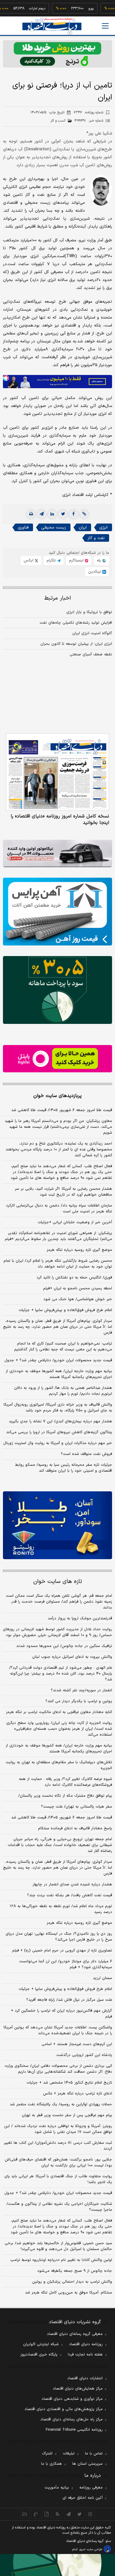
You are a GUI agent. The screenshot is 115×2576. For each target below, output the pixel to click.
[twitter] (63, 514)
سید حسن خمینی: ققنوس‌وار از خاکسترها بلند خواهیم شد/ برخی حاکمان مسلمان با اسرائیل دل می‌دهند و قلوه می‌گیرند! (58, 2246)
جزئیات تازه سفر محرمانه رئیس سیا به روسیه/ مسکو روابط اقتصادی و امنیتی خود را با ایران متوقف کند (64, 1468)
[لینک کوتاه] (84, 514)
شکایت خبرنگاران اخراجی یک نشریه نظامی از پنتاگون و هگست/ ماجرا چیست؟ (59, 2207)
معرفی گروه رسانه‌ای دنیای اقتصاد (75, 2334)
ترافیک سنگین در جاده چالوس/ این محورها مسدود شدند (64, 1646)
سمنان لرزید (102, 1978)
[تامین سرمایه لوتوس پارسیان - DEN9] (57, 990)
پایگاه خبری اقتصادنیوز (39, 2355)
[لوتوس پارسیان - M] (57, 2565)
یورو (75, 9)
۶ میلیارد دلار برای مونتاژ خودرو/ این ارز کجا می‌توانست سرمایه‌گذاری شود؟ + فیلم (66, 1964)
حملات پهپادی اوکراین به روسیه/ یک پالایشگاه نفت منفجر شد (61, 2104)
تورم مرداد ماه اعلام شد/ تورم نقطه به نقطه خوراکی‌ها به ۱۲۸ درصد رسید (61, 1909)
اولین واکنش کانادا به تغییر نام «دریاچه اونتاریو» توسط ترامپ (61, 2260)
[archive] (25, 2514)
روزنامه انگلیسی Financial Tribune (74, 2430)
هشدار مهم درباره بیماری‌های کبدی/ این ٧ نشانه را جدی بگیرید (60, 1421)
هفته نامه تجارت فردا (85, 2355)
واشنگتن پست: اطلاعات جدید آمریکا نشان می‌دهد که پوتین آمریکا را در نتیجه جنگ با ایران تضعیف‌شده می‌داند (58, 2030)
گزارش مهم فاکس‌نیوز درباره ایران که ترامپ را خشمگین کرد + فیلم (61, 2014)
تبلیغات (69, 2454)
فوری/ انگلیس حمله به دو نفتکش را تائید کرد (74, 1278)
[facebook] (73, 514)
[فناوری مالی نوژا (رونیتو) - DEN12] (57, 1525)
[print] (31, 514)
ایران (83, 528)
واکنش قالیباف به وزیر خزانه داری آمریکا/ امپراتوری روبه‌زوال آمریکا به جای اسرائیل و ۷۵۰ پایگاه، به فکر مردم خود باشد (58, 1408)
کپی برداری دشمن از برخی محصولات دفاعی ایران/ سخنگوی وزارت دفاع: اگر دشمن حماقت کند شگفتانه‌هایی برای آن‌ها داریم (58, 2069)
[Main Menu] (105, 26)
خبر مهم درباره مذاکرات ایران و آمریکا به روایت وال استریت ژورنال (58, 1443)
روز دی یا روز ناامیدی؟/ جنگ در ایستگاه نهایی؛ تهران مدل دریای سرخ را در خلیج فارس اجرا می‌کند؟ (59, 1937)
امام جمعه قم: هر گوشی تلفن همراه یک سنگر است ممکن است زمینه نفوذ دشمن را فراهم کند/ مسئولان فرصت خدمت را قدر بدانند (59, 1602)
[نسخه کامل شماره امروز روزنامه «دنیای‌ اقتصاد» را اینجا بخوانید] (57, 772)
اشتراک (47, 2454)
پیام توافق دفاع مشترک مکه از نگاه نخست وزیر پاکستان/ (65, 1796)
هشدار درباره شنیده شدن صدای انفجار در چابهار (72, 1885)
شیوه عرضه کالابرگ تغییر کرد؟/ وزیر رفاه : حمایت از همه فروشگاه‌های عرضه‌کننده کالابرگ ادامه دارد (65, 1782)
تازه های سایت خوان (58, 1582)
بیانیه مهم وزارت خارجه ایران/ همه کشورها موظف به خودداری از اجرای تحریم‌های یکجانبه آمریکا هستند (59, 1374)
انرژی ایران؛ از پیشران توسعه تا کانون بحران (76, 644)
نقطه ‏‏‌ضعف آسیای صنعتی (91, 654)
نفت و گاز (96, 538)
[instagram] (90, 2514)
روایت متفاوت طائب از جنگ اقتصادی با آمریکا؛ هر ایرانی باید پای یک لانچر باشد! (58, 2179)
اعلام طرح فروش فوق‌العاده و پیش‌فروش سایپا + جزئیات (65, 1310)
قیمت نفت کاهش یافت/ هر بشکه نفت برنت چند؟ (70, 1895)
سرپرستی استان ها (87, 2464)
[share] (47, 2514)
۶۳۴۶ (88, 112)
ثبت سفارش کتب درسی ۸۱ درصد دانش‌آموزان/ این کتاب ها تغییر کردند (58, 2146)
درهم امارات (21, 9)
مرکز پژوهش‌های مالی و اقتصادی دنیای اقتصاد (64, 2409)
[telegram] (42, 514)
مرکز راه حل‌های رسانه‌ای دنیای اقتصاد (72, 2419)
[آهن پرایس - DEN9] (57, 912)
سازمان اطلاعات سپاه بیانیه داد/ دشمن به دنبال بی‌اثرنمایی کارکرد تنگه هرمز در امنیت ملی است (59, 1209)
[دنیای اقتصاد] (52, 26)
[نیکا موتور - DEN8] (57, 853)
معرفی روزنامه (91, 2488)
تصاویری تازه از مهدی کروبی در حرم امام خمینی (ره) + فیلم (62, 1951)
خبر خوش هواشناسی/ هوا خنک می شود (78, 1299)
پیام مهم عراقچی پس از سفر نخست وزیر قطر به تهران (67, 2115)
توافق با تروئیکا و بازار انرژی (89, 612)
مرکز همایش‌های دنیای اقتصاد (78, 2389)
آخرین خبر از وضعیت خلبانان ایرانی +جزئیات (75, 1222)
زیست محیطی (54, 528)
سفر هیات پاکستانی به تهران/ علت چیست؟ (77, 1807)
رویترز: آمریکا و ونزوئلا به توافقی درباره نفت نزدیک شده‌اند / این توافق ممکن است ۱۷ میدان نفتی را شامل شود (58, 2129)
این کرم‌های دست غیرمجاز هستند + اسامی (77, 2044)
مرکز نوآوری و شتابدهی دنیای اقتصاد (72, 2399)
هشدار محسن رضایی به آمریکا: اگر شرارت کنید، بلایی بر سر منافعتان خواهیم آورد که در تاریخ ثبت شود (63, 1192)
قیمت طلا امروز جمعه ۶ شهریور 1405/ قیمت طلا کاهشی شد (62, 1818)
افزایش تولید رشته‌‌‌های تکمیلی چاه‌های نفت (76, 623)
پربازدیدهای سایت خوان (57, 1096)
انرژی (103, 528)
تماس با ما (94, 2454)
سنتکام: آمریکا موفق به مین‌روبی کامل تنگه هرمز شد (69, 2293)
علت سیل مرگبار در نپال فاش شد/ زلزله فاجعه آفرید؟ (69, 2000)
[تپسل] (6, 378)
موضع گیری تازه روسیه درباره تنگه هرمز (79, 1250)
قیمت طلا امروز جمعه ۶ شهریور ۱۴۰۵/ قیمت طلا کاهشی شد (62, 1110)
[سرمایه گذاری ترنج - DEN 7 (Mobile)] (57, 54)
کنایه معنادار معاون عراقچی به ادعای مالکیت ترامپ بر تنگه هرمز (59, 1712)
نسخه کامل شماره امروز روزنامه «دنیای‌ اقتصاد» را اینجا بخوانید (60, 820)
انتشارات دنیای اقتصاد (85, 2378)
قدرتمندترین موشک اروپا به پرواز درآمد (80, 1618)
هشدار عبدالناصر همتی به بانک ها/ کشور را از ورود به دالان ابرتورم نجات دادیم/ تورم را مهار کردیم (63, 1391)
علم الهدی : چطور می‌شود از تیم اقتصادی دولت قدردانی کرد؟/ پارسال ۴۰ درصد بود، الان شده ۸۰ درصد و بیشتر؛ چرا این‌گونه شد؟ (61, 1674)
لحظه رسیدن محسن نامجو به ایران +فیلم (78, 1288)
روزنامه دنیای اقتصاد (86, 2344)
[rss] (58, 2514)
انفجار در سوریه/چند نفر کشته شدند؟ (81, 1690)
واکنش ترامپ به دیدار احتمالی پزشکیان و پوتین (72, 2282)
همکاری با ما (51, 2464)
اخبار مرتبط (58, 598)
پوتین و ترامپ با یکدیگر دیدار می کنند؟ (79, 1701)
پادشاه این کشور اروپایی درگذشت (84, 2055)
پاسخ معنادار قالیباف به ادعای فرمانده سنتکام (75, 1828)
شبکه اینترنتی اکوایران (41, 2344)
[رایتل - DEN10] (57, 1059)
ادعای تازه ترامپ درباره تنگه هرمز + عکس (78, 2094)
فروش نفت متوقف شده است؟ (86, 1454)
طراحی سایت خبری (91, 2549)
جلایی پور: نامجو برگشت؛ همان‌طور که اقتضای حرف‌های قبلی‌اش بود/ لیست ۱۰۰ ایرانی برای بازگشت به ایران (58, 2163)
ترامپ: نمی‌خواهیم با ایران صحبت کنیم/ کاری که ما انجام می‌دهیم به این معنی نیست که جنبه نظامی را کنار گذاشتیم (63, 1347)
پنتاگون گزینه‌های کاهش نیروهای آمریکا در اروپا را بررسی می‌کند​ (59, 1432)
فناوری (23, 528)
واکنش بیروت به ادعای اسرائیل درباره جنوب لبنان (72, 1657)
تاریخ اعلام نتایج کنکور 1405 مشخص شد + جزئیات (69, 2083)
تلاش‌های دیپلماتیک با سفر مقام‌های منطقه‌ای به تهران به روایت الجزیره (59, 1765)
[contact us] (36, 2514)
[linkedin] (52, 514)
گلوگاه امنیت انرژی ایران (92, 633)
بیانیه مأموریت (57, 2488)
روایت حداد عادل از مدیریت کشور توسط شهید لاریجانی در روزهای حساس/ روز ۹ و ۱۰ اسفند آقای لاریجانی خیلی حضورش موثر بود (57, 1632)
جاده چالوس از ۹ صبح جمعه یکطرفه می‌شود (75, 2271)
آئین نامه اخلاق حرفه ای (83, 2498)
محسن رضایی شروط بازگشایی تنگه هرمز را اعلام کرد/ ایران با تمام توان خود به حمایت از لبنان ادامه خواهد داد (58, 1264)
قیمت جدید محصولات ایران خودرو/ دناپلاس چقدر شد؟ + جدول (58, 1360)
